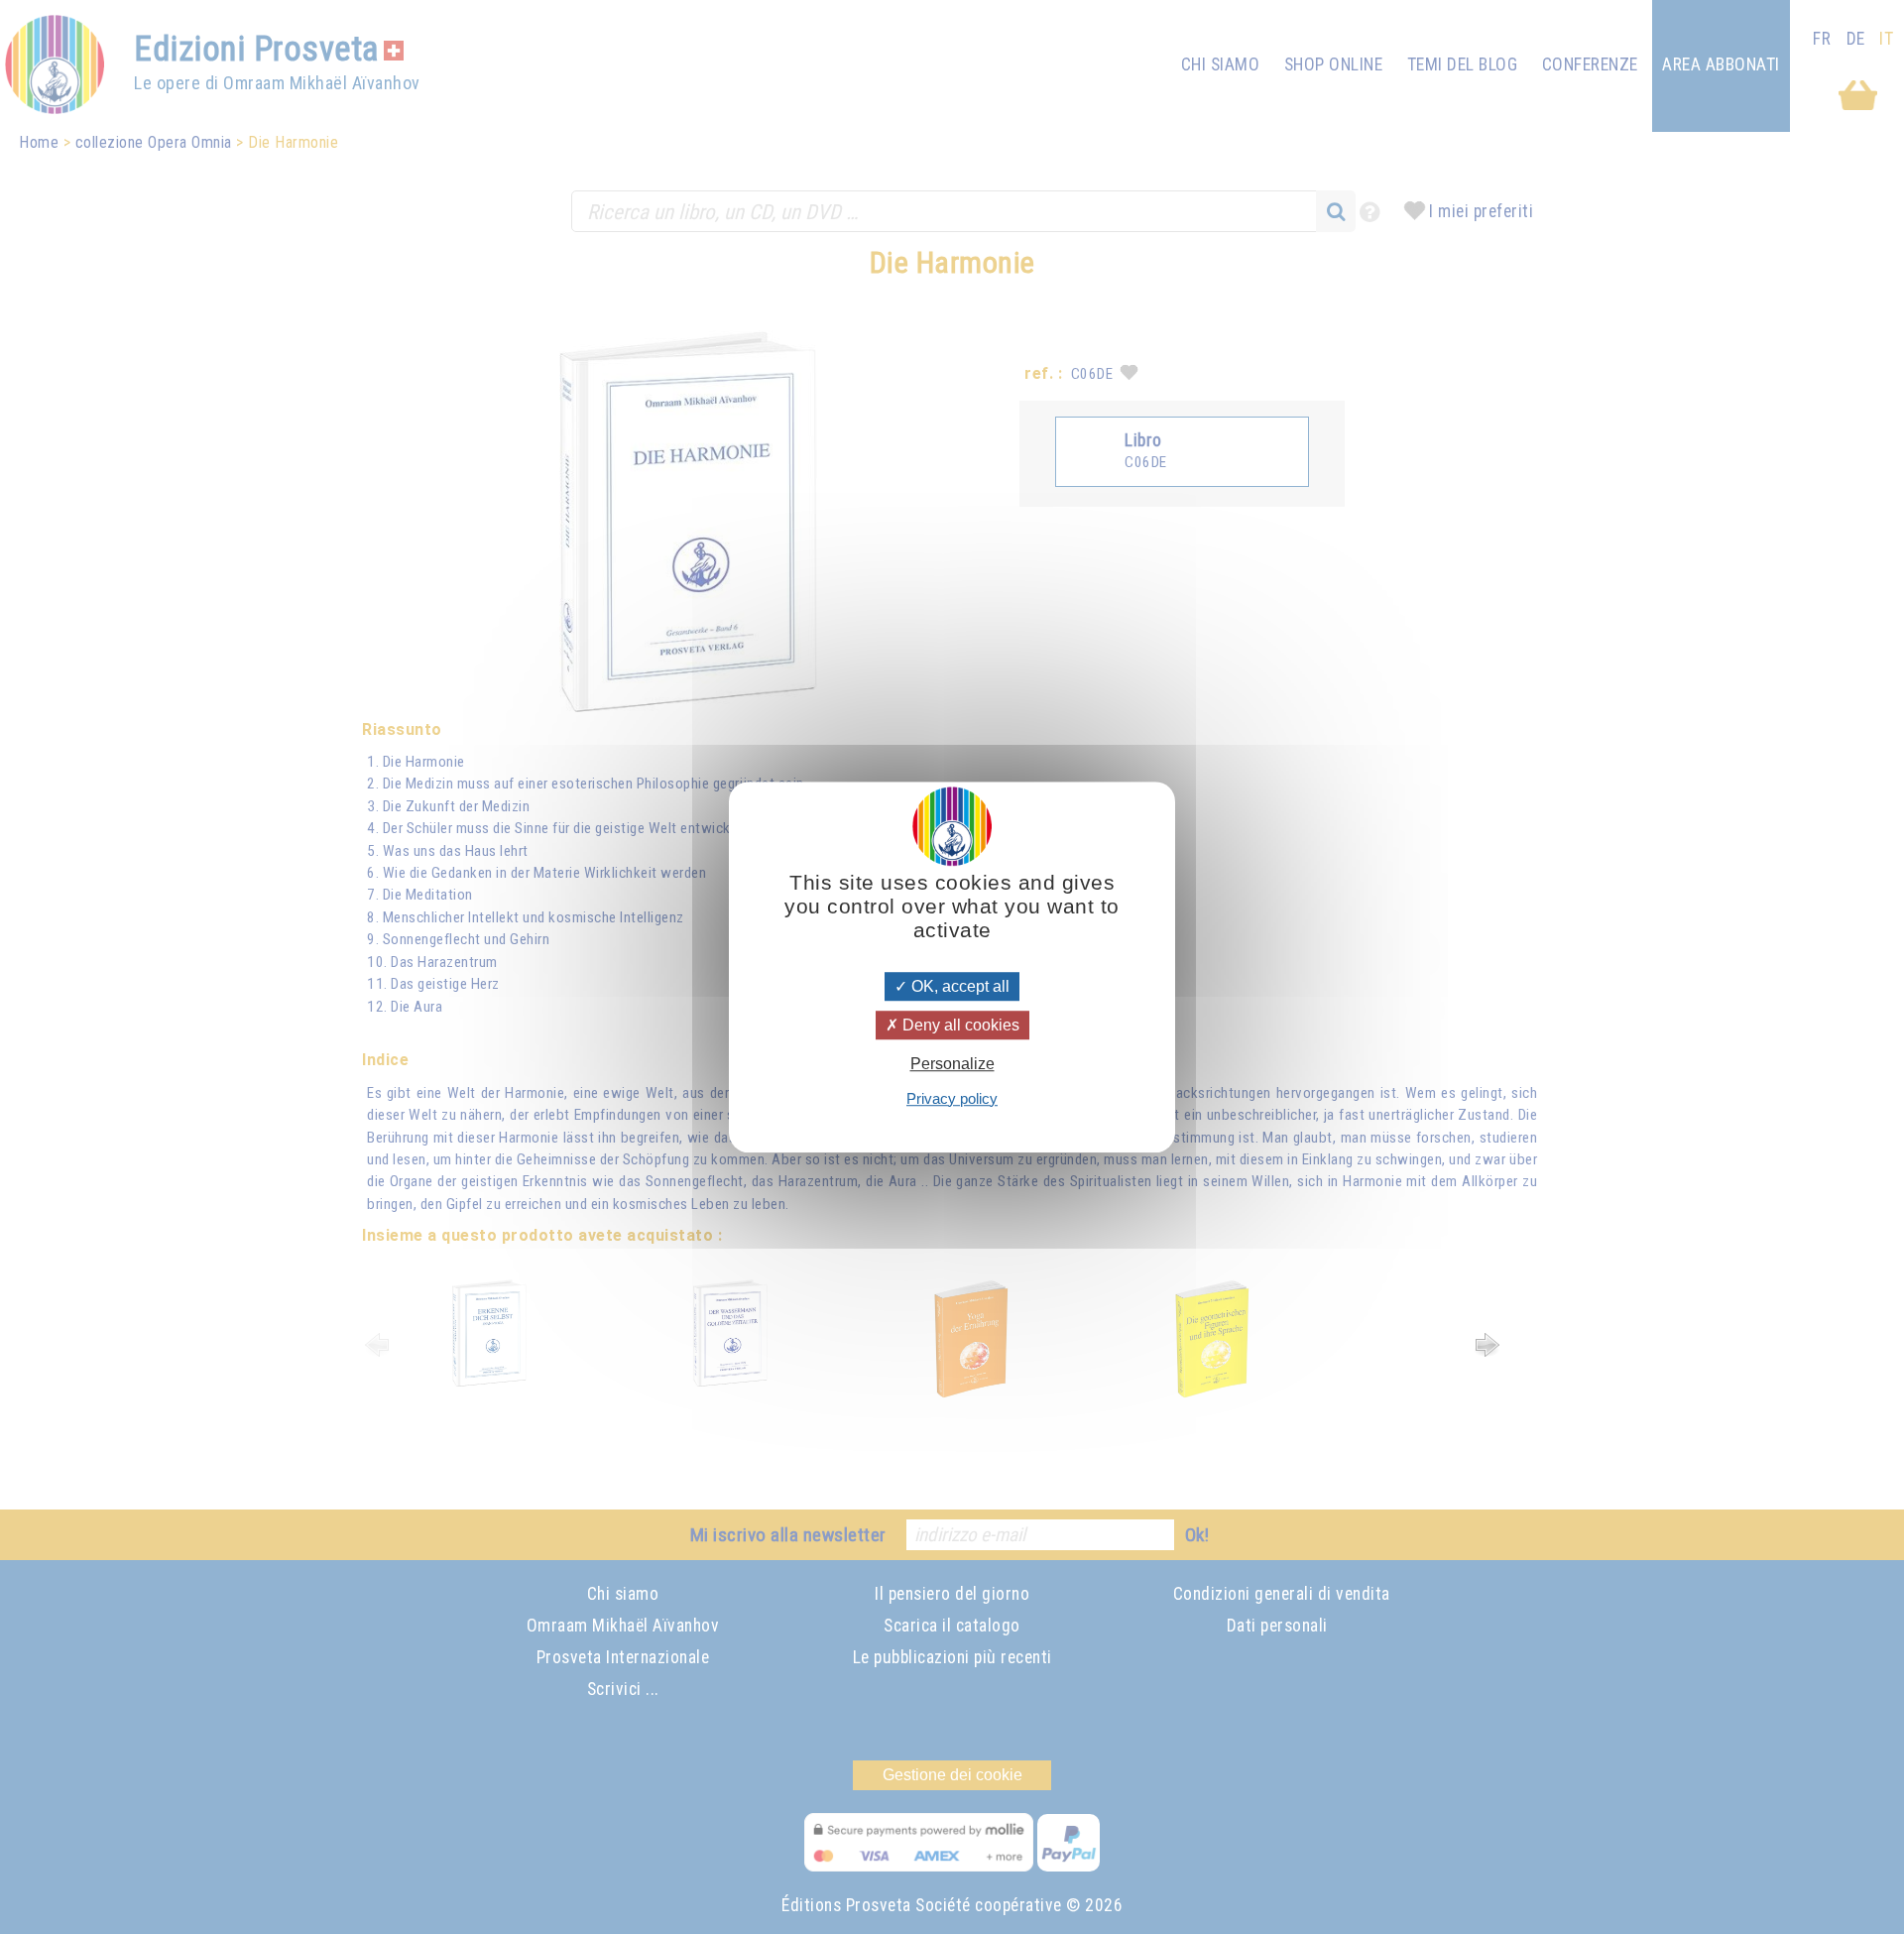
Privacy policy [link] (952, 1098)
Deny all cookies (959, 1025)
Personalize (952, 1065)
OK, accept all (958, 986)
